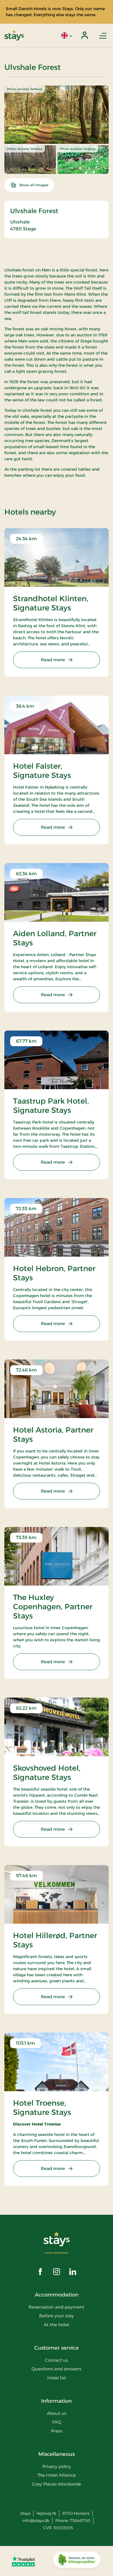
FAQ (57, 2422)
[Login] (85, 35)
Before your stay (57, 2316)
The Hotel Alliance (57, 2475)
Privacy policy (57, 2466)
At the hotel (57, 2325)
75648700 (80, 2521)
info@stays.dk (36, 2521)
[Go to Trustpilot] (23, 2561)
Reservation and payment (57, 2307)
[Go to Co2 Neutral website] (77, 2561)
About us (57, 2413)
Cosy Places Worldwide (57, 2484)
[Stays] (14, 35)
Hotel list (57, 2378)
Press (57, 2431)
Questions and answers (57, 2369)
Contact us (57, 2360)
